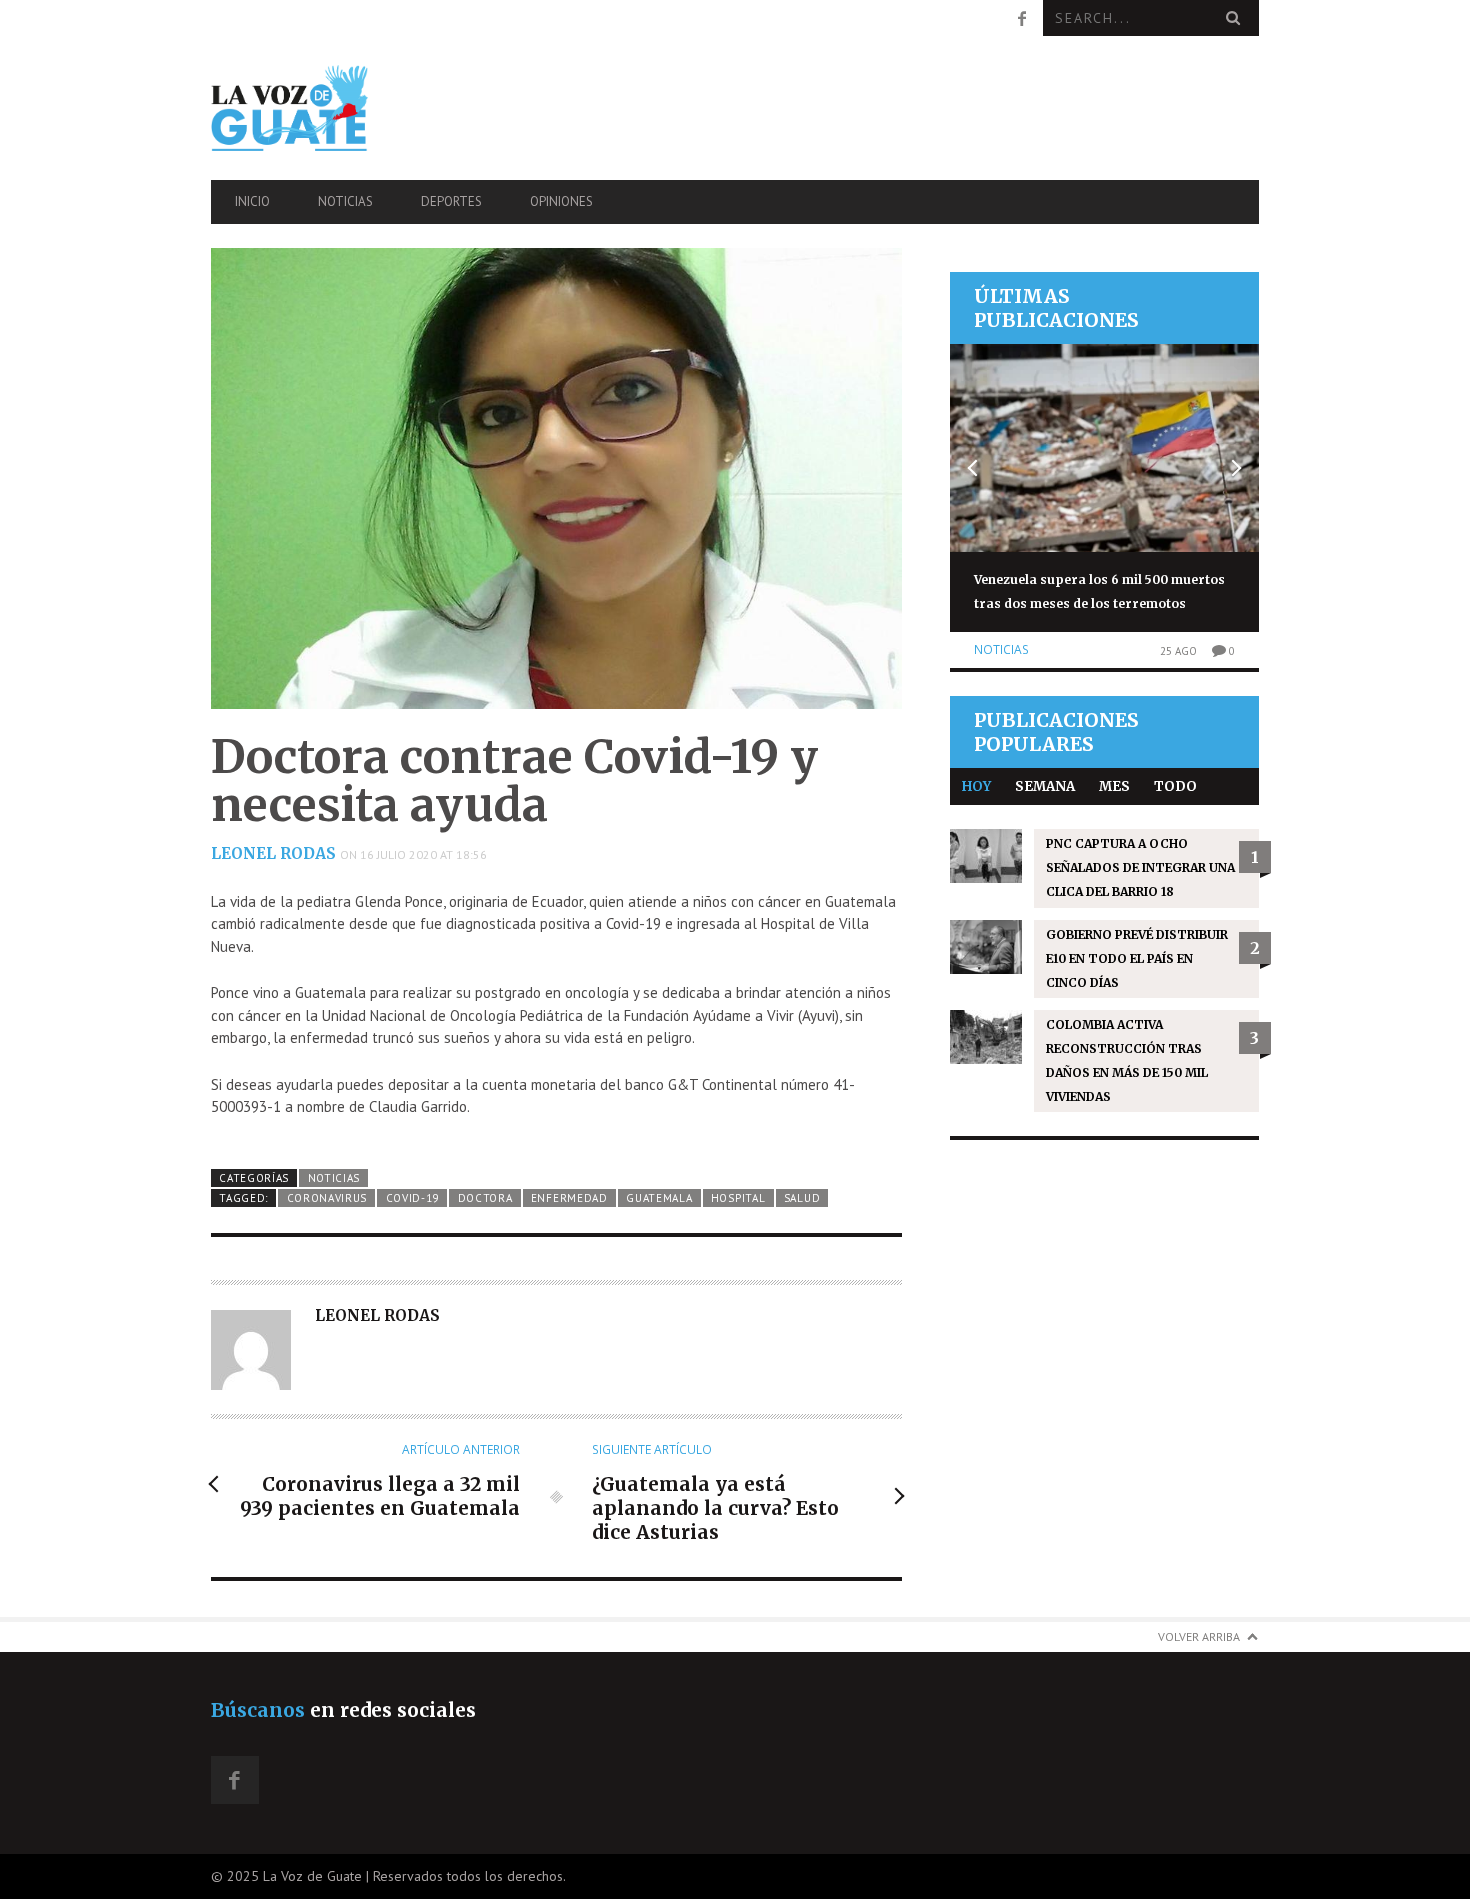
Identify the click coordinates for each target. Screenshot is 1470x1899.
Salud (802, 1198)
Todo (1175, 786)
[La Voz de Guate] (368, 107)
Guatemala (659, 1198)
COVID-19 (413, 1198)
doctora (485, 1198)
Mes (1114, 786)
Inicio (252, 201)
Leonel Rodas (273, 853)
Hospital (738, 1198)
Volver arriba (1199, 1636)
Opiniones (561, 201)
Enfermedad (569, 1198)
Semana (1045, 786)
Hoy (976, 786)
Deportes (451, 201)
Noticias (345, 201)
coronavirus (327, 1198)
